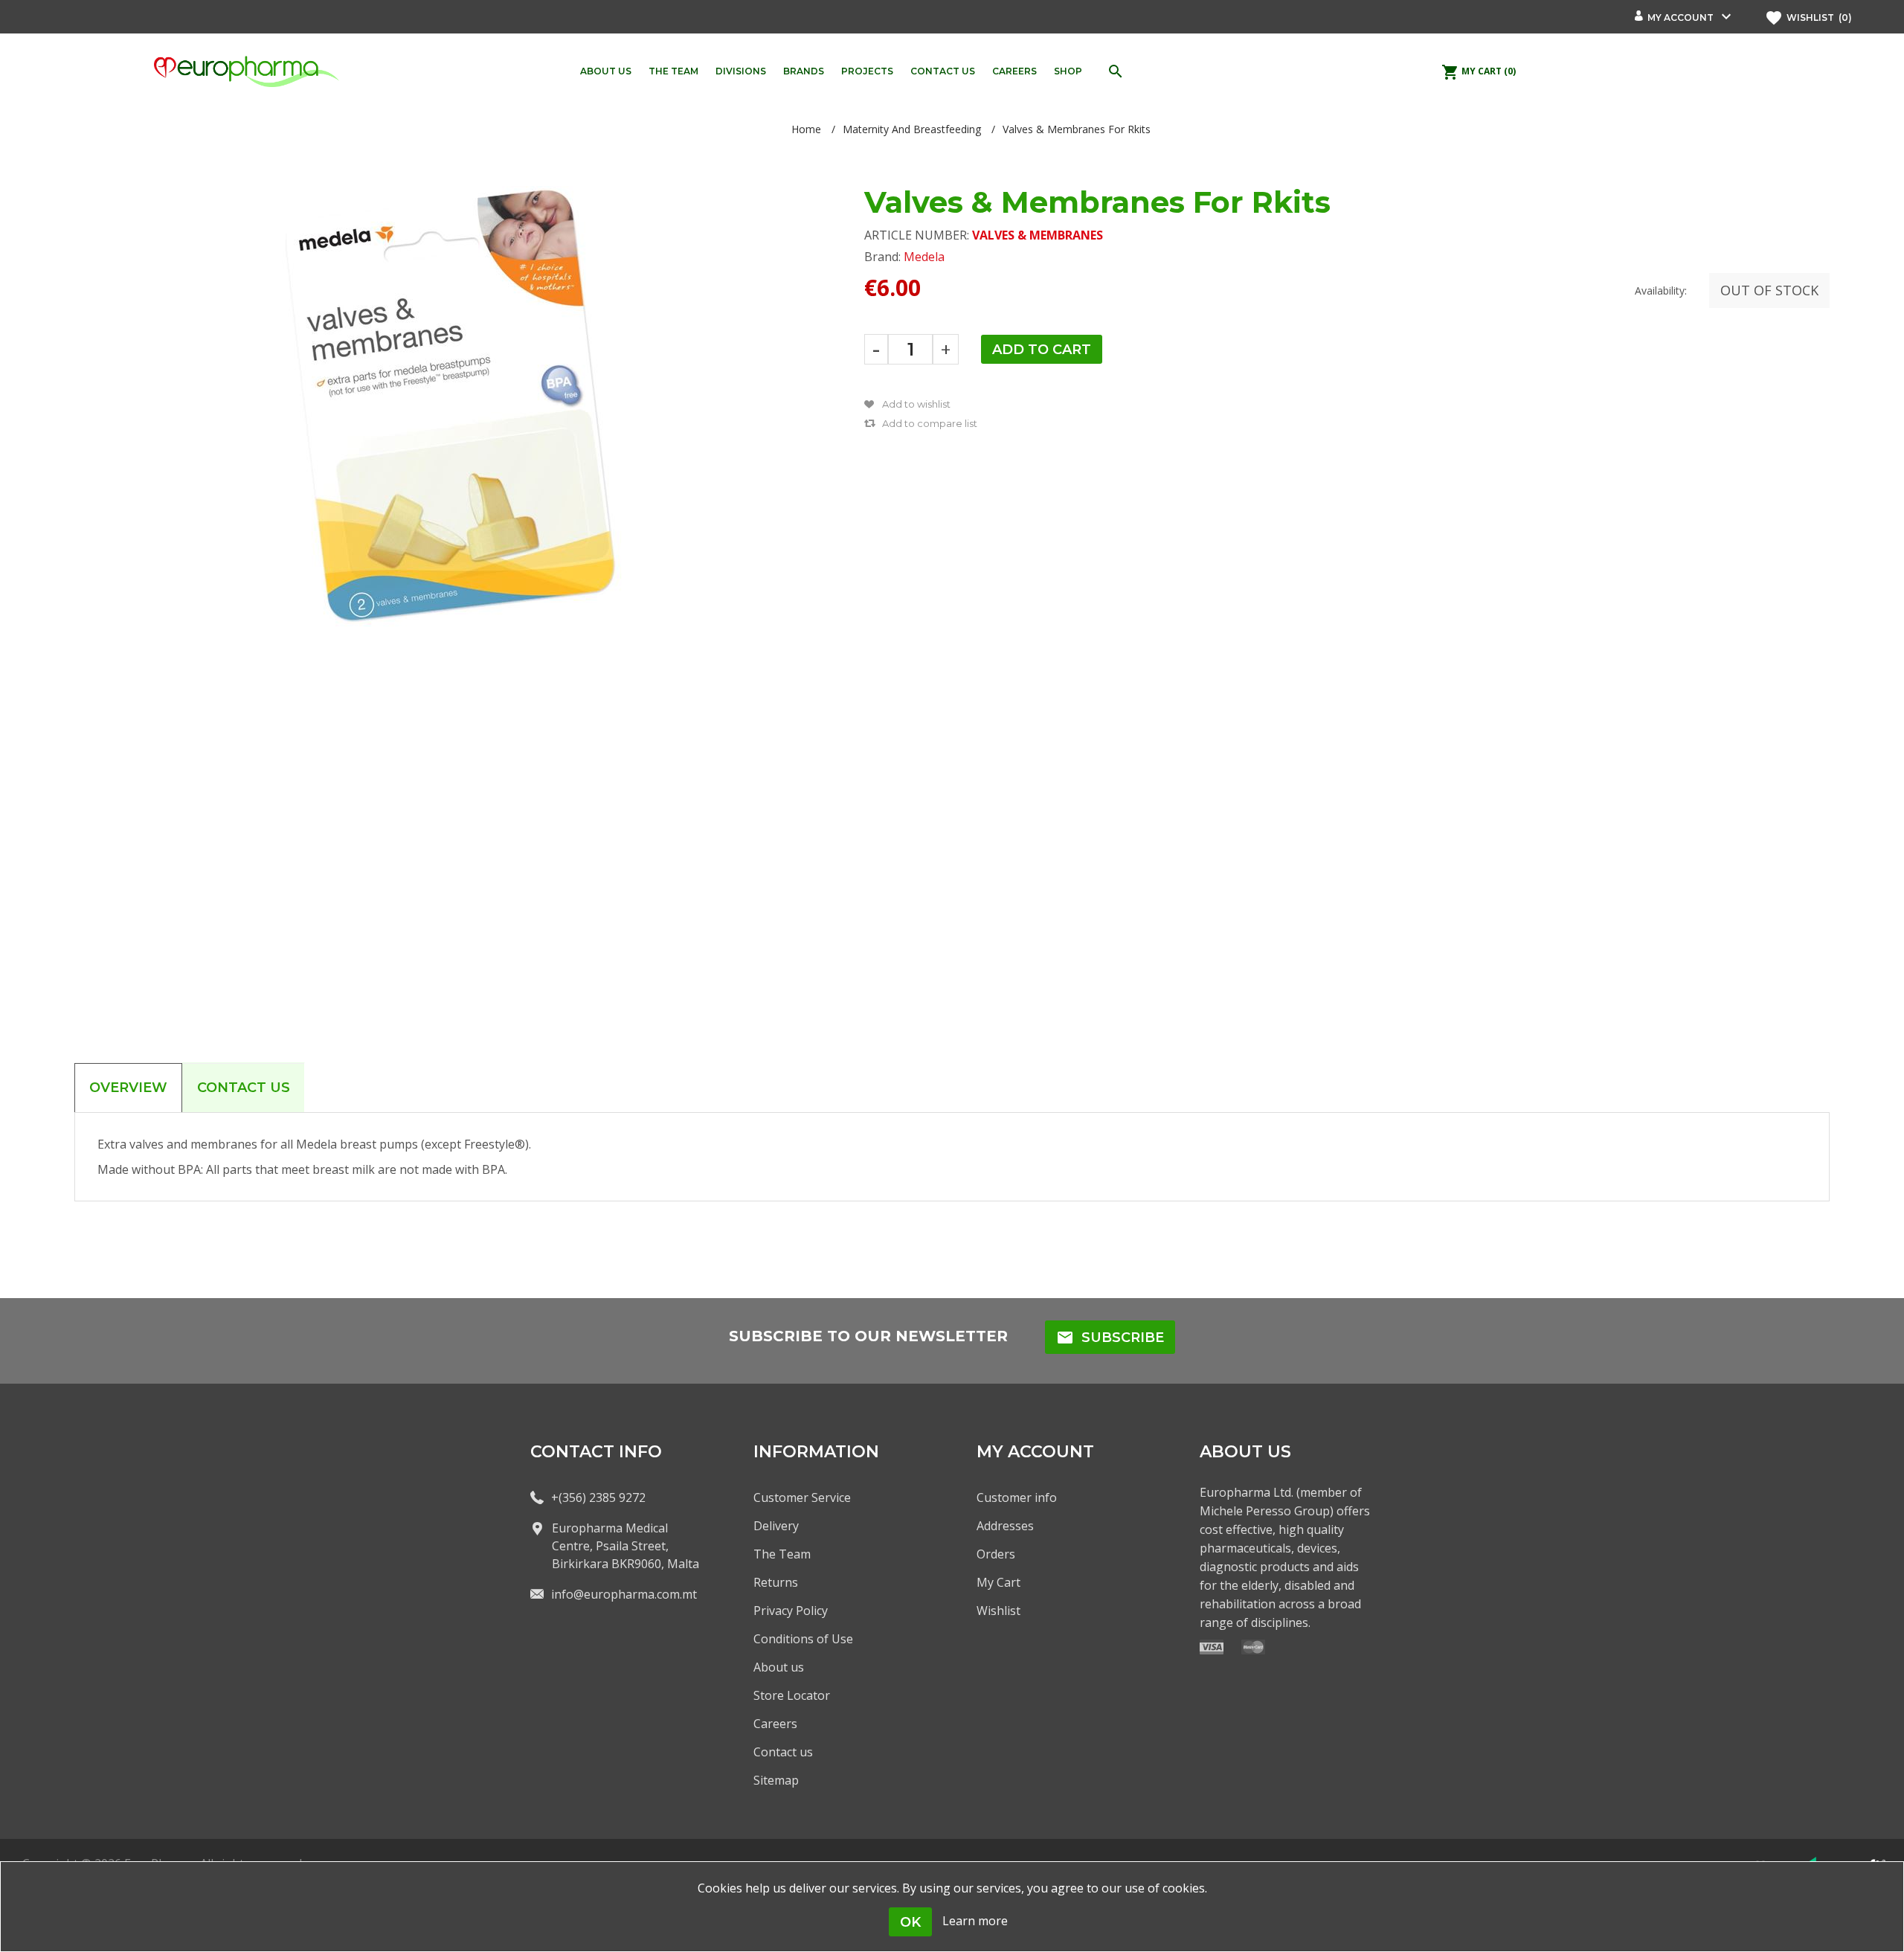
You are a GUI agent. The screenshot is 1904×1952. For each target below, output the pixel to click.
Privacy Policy (791, 1611)
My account (1681, 17)
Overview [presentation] (128, 1088)
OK (910, 1922)
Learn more (975, 1921)
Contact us (783, 1752)
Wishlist (998, 1611)
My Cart (998, 1582)
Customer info (1017, 1497)
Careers (775, 1724)
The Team (782, 1554)
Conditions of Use (803, 1639)
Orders (996, 1554)
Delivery (776, 1526)
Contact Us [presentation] (244, 1088)
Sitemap (776, 1780)
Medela (924, 257)
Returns (776, 1582)
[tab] (128, 1088)
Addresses (1005, 1526)
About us (779, 1667)
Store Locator (792, 1695)
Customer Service (802, 1497)
